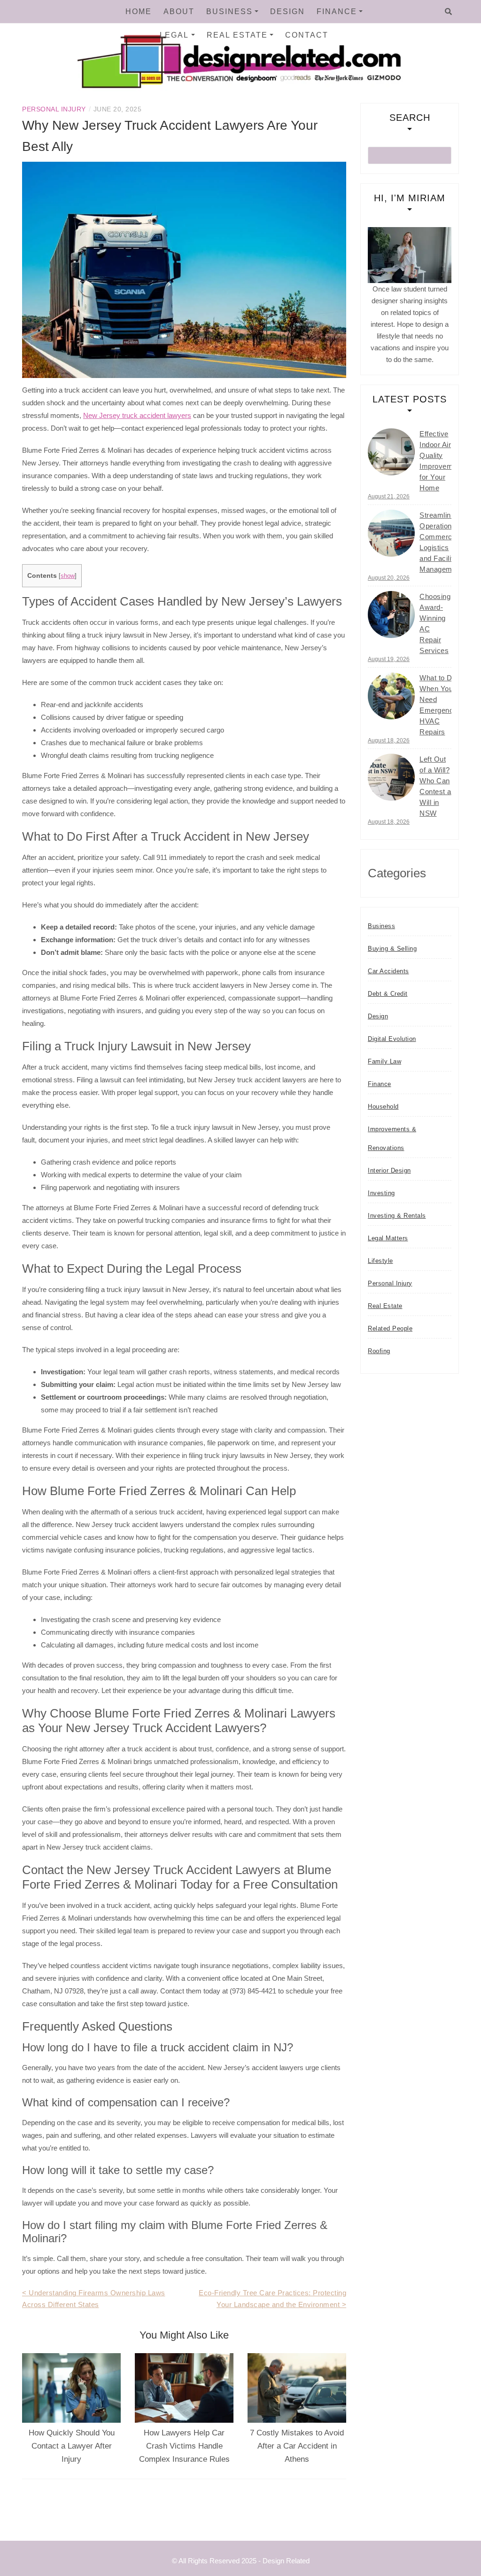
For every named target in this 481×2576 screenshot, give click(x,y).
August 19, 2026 (389, 659)
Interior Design (389, 1170)
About (179, 12)
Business (229, 12)
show (68, 576)
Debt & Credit (388, 994)
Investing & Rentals (397, 1216)
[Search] (448, 12)
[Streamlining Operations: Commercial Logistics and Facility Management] (391, 533)
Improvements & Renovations (392, 1138)
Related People (390, 1328)
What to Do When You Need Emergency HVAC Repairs (438, 705)
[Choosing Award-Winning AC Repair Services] (391, 614)
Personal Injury (54, 109)
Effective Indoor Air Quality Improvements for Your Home (443, 461)
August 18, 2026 (389, 741)
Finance (337, 12)
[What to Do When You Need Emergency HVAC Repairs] (391, 696)
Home (139, 12)
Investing (381, 1193)
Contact (307, 35)
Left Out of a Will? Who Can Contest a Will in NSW (435, 786)
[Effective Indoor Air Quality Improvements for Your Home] (391, 452)
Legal (174, 35)
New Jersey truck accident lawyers (137, 415)
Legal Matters (388, 1238)
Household (383, 1107)
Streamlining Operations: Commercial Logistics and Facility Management (441, 542)
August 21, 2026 (389, 496)
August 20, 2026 (389, 578)
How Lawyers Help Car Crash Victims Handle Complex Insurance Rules (184, 2446)
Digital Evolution (392, 1039)
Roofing (379, 1351)
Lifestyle (380, 1261)
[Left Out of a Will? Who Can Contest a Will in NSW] (391, 777)
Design (287, 12)
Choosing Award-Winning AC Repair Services (435, 623)
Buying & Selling (392, 949)
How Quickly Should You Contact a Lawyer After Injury (72, 2446)
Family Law (384, 1061)
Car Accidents (388, 971)
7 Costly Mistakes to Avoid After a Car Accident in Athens (297, 2446)
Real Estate (237, 35)
